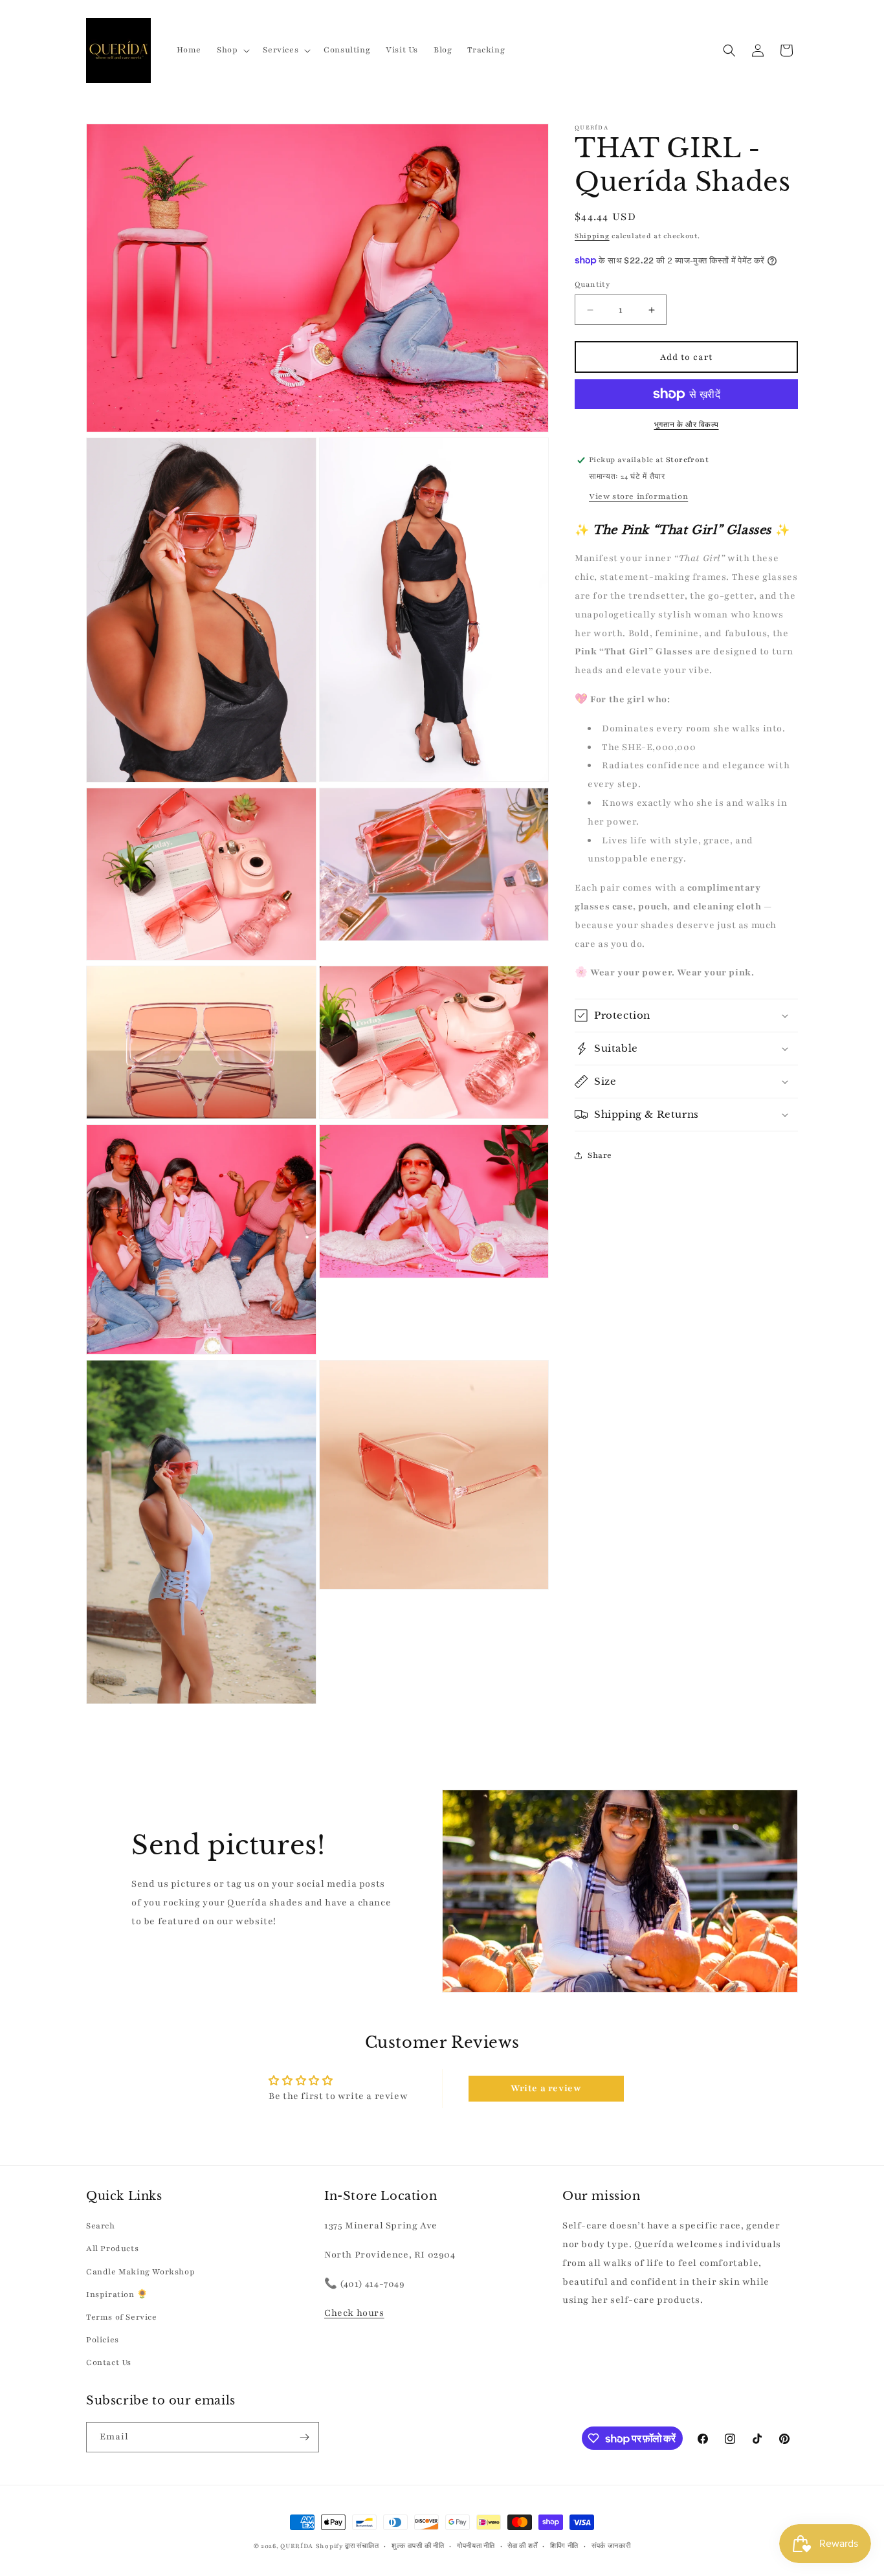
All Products (112, 2248)
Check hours (354, 2313)
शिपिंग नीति (564, 2546)
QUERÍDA (297, 2546)
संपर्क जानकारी (611, 2546)
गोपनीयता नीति (476, 2546)
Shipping (592, 236)
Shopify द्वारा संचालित (348, 2546)
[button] (232, 50)
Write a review (546, 2088)
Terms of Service (122, 2317)
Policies (103, 2340)
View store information (638, 496)
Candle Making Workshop (140, 2272)
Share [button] (600, 1155)
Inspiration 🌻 (117, 2294)
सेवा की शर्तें (522, 2546)
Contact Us (109, 2362)
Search (101, 2226)
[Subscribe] (304, 2437)
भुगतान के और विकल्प (687, 425)
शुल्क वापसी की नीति (418, 2546)
